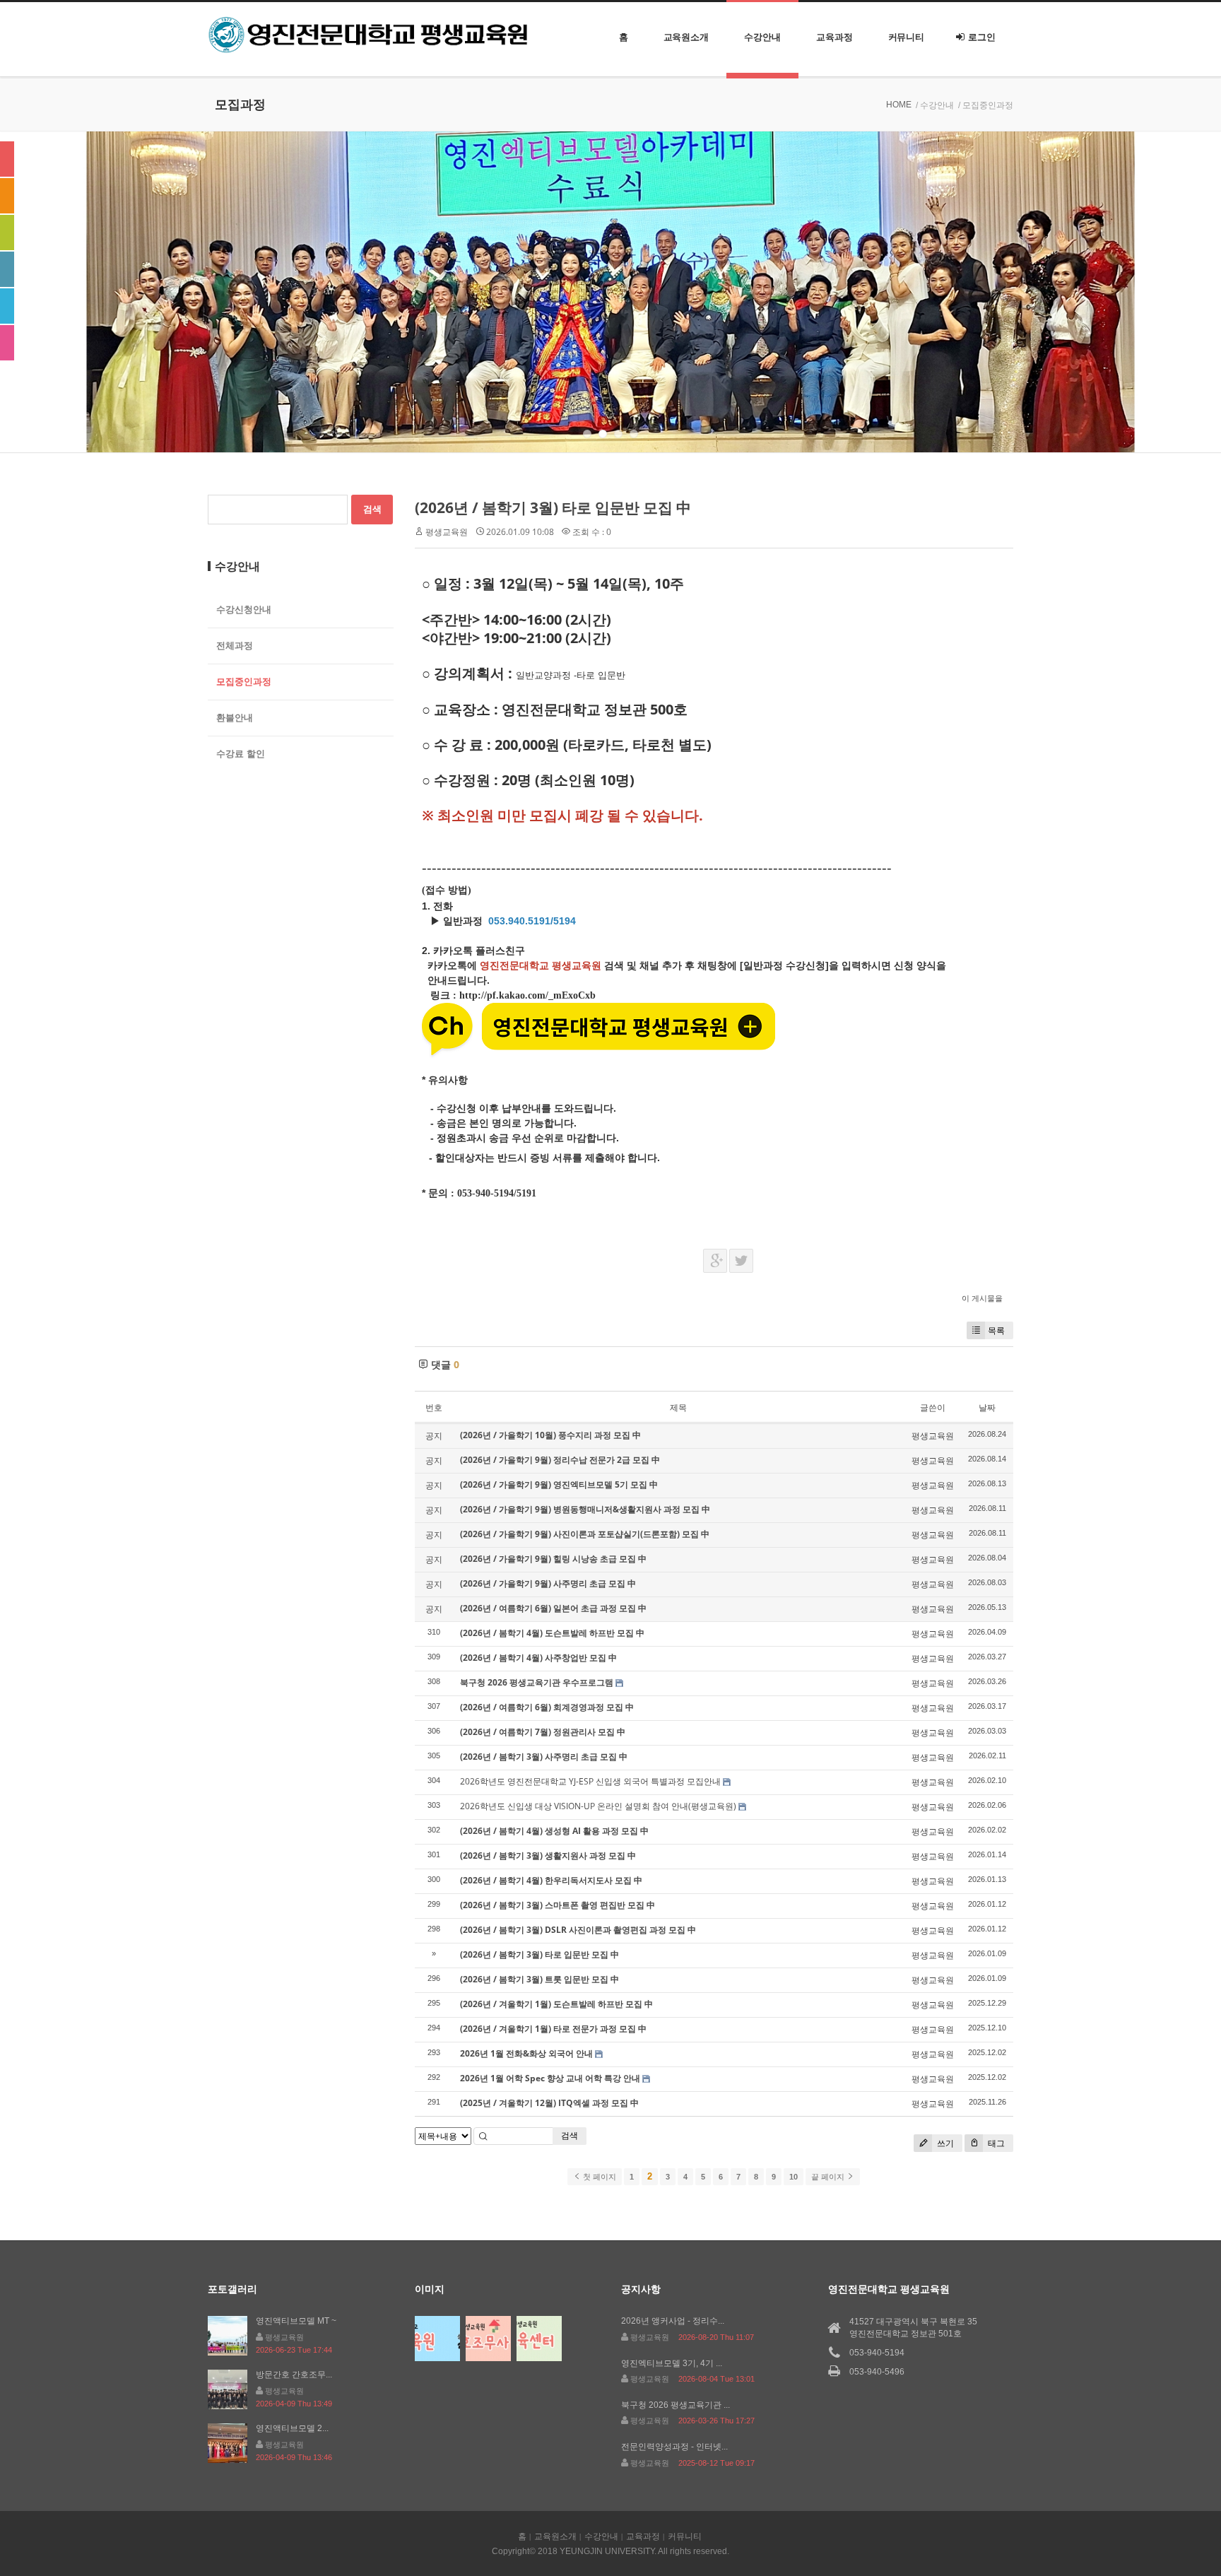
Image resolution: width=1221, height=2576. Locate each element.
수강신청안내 (244, 610)
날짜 (987, 1407)
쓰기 (944, 2143)
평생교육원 (447, 532)
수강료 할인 (241, 754)
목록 (996, 1330)
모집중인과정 (244, 682)
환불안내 (235, 718)
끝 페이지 (829, 2177)
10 (794, 2177)
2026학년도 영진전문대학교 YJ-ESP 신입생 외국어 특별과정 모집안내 (590, 1781)
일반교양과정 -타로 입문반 (572, 675)
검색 (570, 2135)
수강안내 (762, 37)
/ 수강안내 (935, 105)
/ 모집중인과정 (986, 105)
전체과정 (235, 646)
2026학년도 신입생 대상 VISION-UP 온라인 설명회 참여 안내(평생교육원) (598, 1806)
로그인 (982, 37)
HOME (899, 105)
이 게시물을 (982, 1298)
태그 (995, 2143)
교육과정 (834, 37)
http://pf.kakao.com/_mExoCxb (527, 995)
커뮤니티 (907, 37)
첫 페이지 (598, 2177)
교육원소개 (686, 37)
